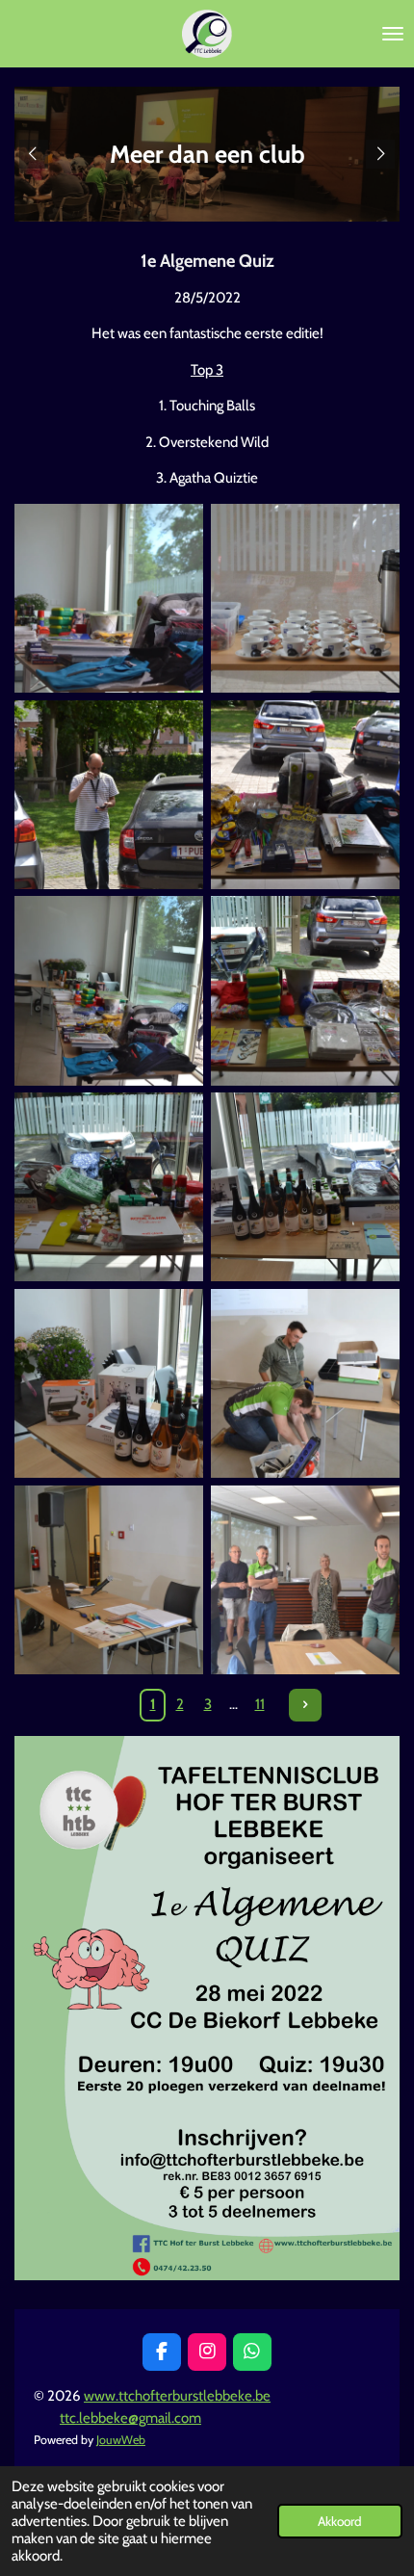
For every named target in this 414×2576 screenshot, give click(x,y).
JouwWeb (121, 2440)
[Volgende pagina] (305, 1705)
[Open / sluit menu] (393, 34)
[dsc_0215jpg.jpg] (305, 991)
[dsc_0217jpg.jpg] (305, 1187)
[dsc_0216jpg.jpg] (109, 1187)
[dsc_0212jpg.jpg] (109, 598)
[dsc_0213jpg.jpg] (109, 991)
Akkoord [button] (340, 2521)
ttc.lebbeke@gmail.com (130, 2418)
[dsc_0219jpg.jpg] (305, 1383)
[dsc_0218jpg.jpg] (109, 1383)
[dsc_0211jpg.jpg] (109, 795)
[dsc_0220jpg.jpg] (109, 1580)
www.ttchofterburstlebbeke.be (177, 2396)
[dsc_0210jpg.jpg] (305, 598)
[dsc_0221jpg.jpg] (305, 1580)
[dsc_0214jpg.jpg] (305, 795)
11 (260, 1704)
